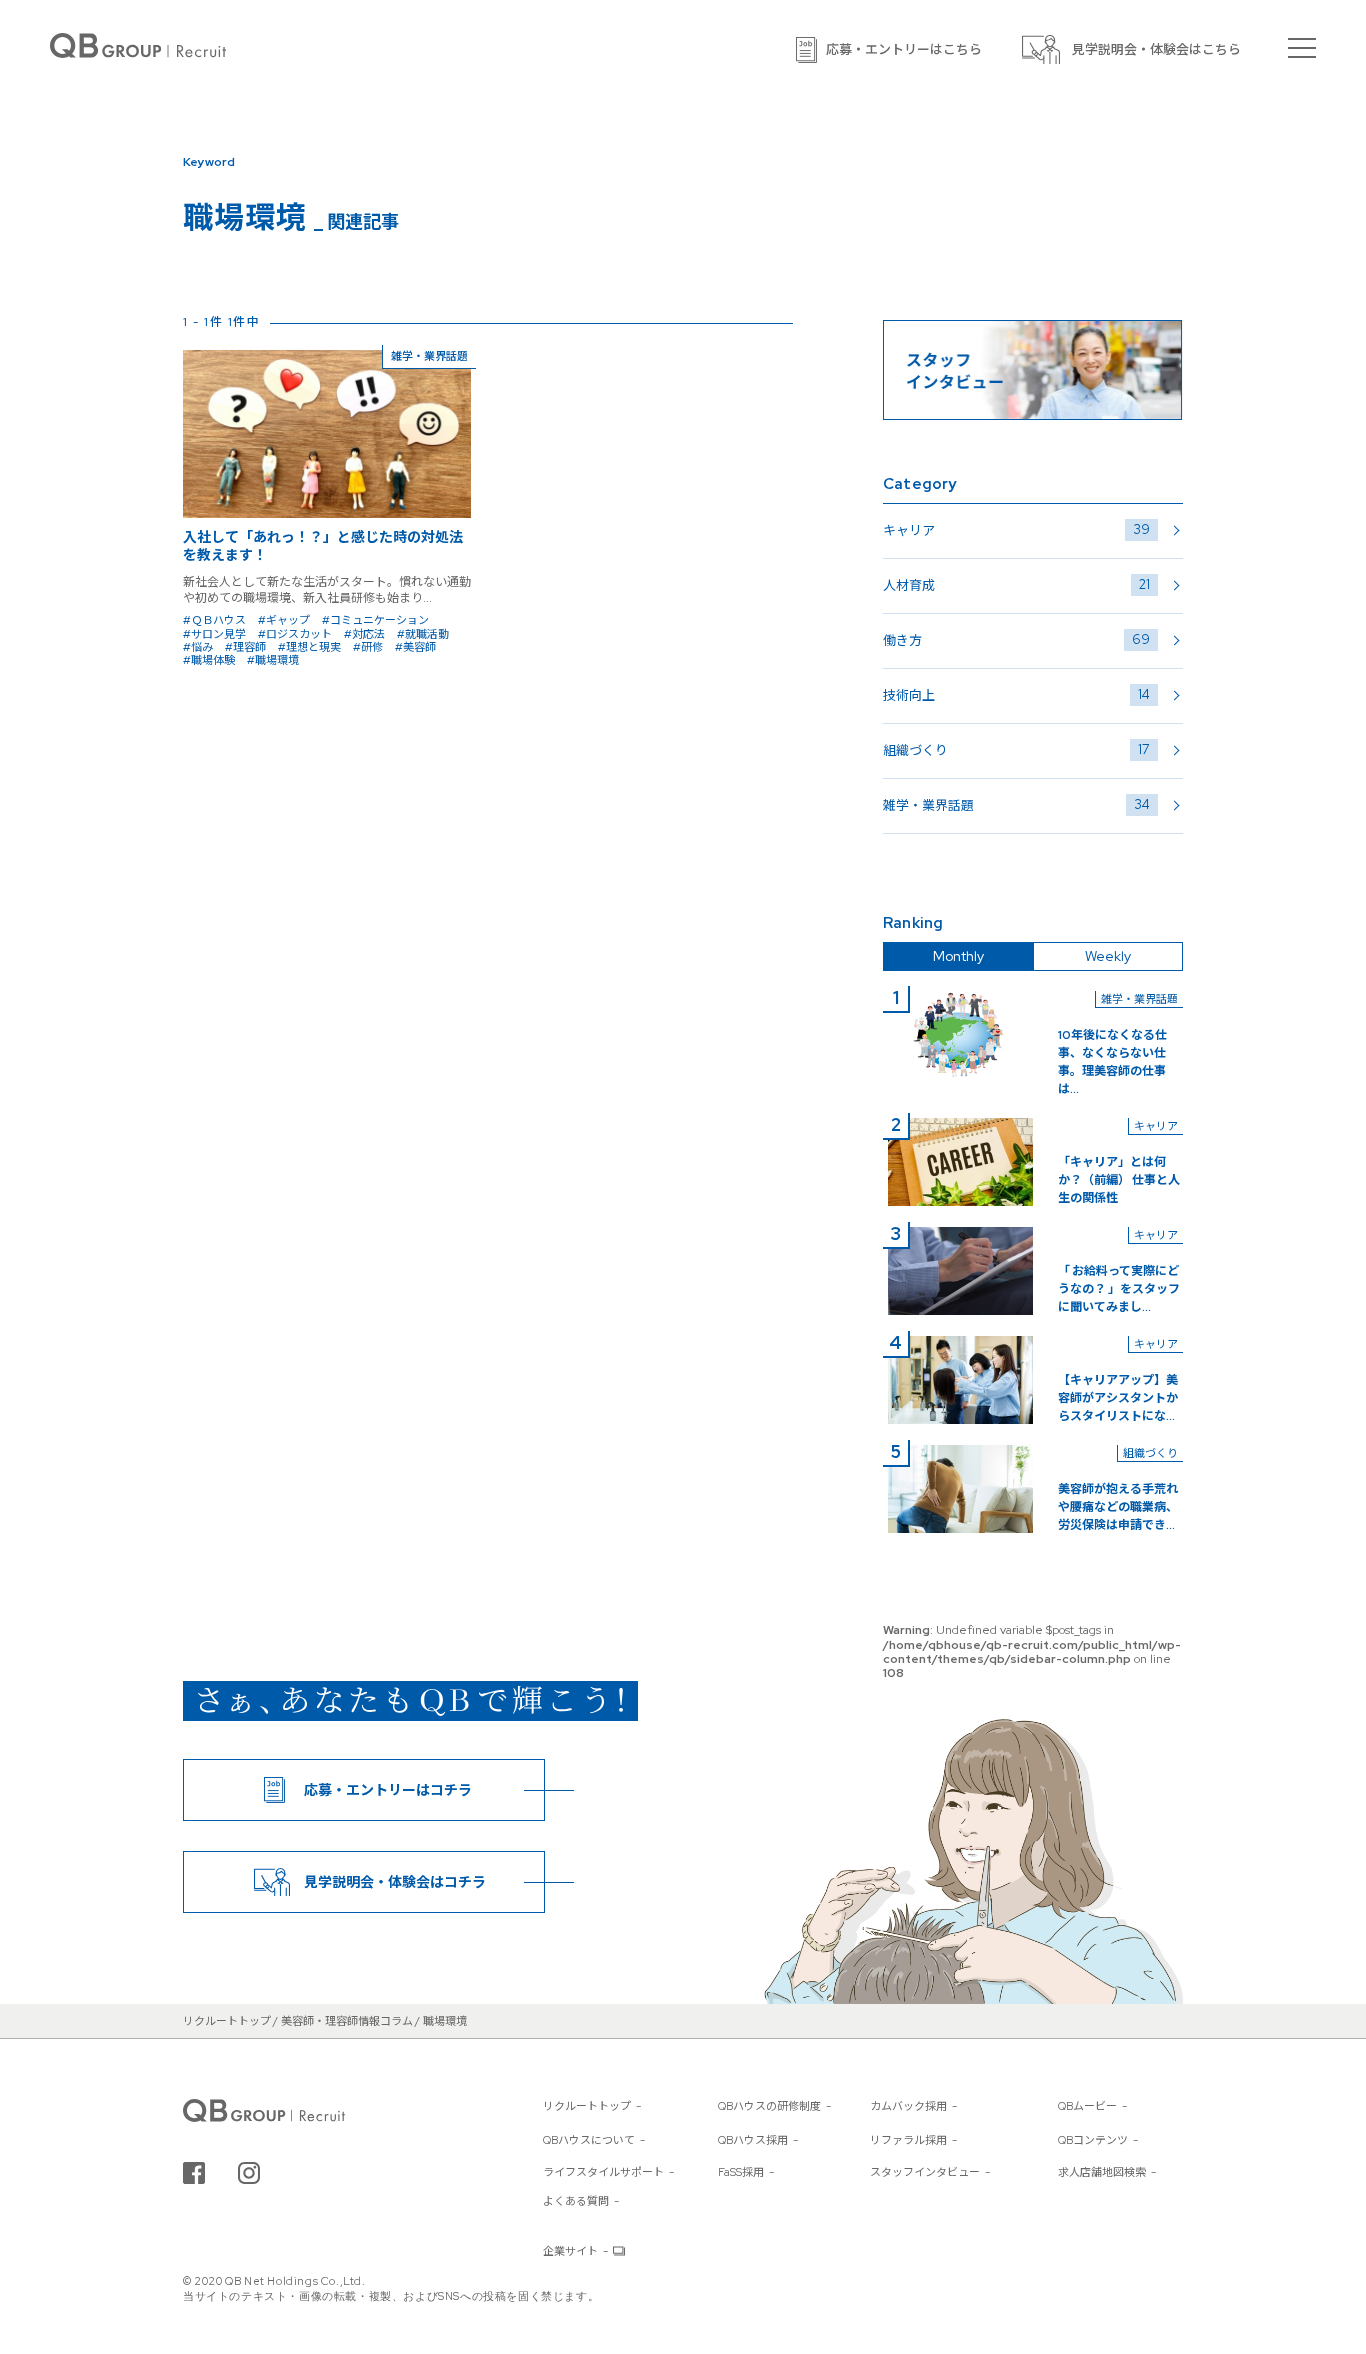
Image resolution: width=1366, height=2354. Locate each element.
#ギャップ (284, 620)
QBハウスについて (589, 2140)
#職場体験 (209, 660)
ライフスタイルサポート (603, 2172)
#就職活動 (423, 634)
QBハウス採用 (753, 2140)
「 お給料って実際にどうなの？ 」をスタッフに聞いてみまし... (1119, 1289)
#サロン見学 (214, 634)
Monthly (958, 956)
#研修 (368, 647)
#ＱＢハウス (214, 620)
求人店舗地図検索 (1102, 2172)
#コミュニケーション (375, 620)
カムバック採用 (908, 2106)
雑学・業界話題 (1016, 805)
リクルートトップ (587, 2106)
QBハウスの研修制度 (769, 2106)
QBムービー (1087, 2106)
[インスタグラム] (249, 2173)
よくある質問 (576, 2201)
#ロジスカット (295, 634)
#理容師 (245, 647)
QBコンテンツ (1093, 2140)
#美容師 (415, 647)
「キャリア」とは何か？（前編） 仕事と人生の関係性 (1119, 1180)
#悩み (198, 647)
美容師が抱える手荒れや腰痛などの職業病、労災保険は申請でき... (1118, 1507)
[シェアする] (194, 2173)
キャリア (1016, 530)
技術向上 (1016, 695)
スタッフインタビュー (925, 2172)
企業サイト (570, 2251)
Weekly (1108, 956)
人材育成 (1016, 585)
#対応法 (364, 634)
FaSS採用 (741, 2172)
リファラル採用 (908, 2140)
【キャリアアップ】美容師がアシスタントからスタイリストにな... (1118, 1398)
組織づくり (1016, 750)
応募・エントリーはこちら (904, 49)
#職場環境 (273, 660)
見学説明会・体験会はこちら (1156, 49)
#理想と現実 (309, 647)
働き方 (1016, 640)
